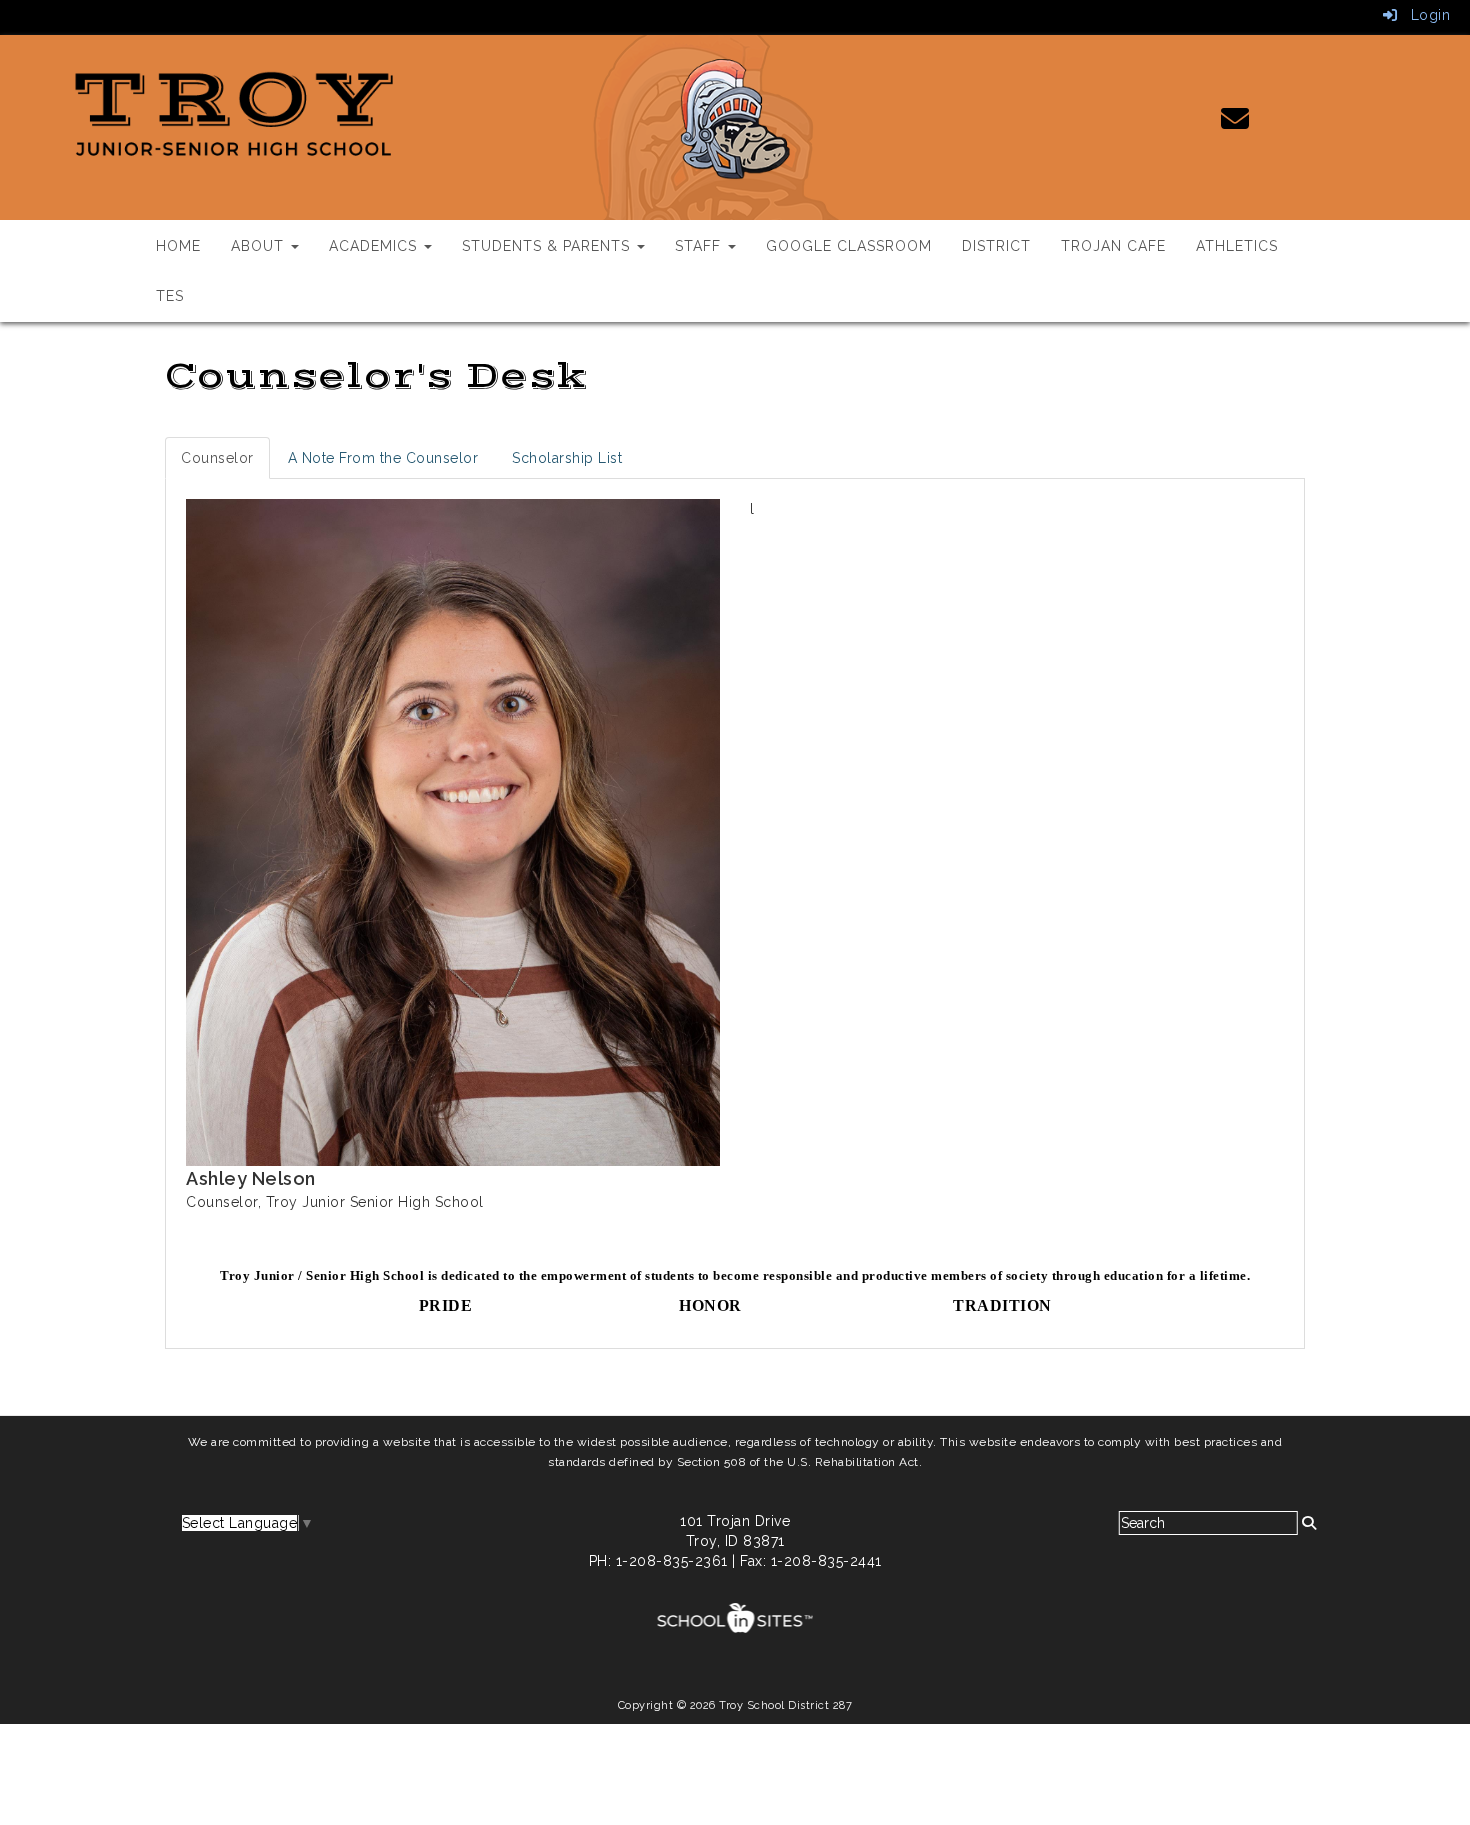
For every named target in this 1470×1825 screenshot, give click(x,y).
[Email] (1235, 124)
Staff (700, 246)
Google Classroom (849, 246)
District (996, 246)
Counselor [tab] (217, 458)
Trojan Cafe (1113, 246)
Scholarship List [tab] (567, 458)
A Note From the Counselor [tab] (383, 458)
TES (170, 296)
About (260, 246)
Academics (375, 246)
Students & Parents (548, 246)
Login (1423, 15)
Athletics (1237, 246)
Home (178, 246)
